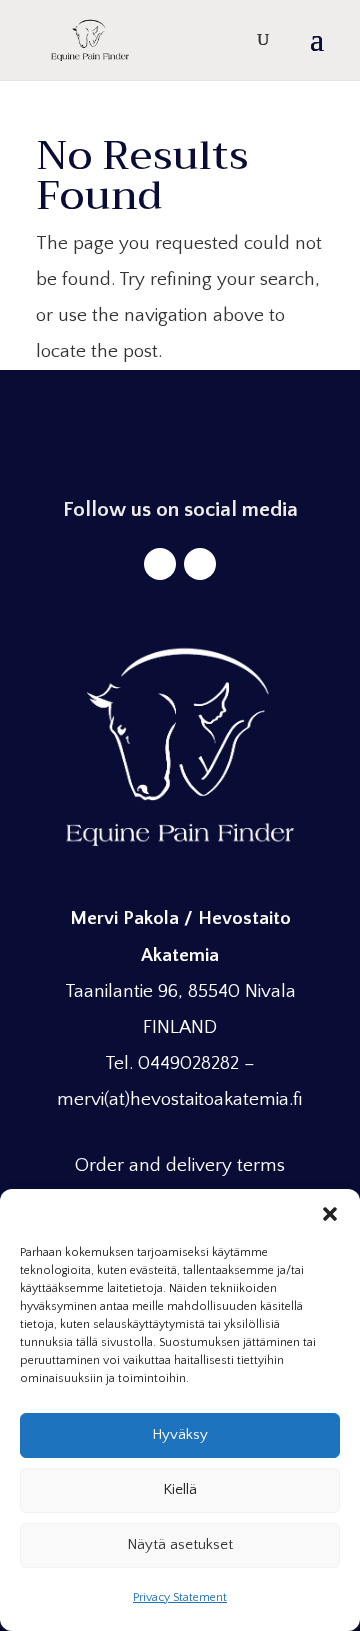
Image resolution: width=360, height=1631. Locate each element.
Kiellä (180, 1489)
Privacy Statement (180, 1597)
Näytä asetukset (180, 1544)
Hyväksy (180, 1434)
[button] (330, 1214)
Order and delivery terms (180, 1165)
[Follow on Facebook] (160, 564)
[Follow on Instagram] (200, 564)
